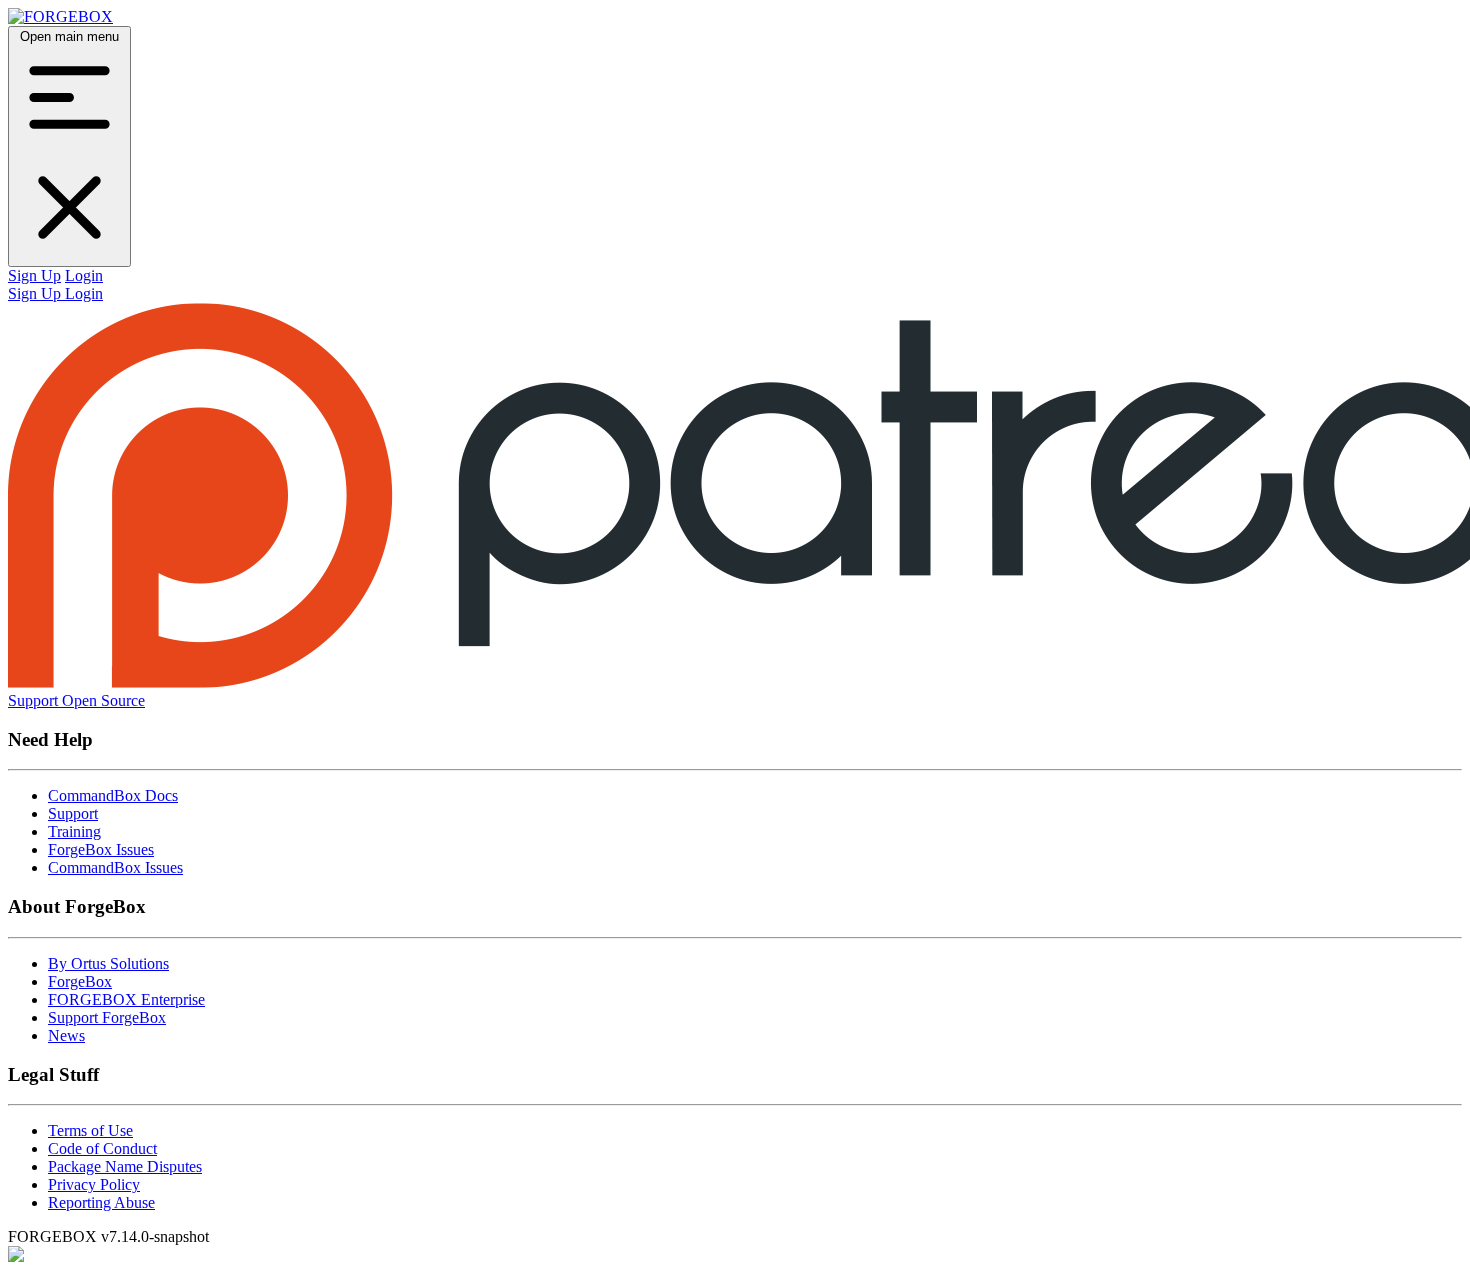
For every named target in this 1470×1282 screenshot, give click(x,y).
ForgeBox (80, 981)
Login (84, 275)
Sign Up (34, 275)
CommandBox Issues (115, 867)
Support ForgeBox (107, 1017)
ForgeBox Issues (101, 849)
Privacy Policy (94, 1184)
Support (73, 813)
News (66, 1035)
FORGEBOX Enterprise (126, 999)
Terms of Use (90, 1130)
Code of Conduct (102, 1148)
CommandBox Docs (113, 795)
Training (74, 831)
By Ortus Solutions (108, 963)
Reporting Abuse (101, 1202)
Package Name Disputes (125, 1166)
